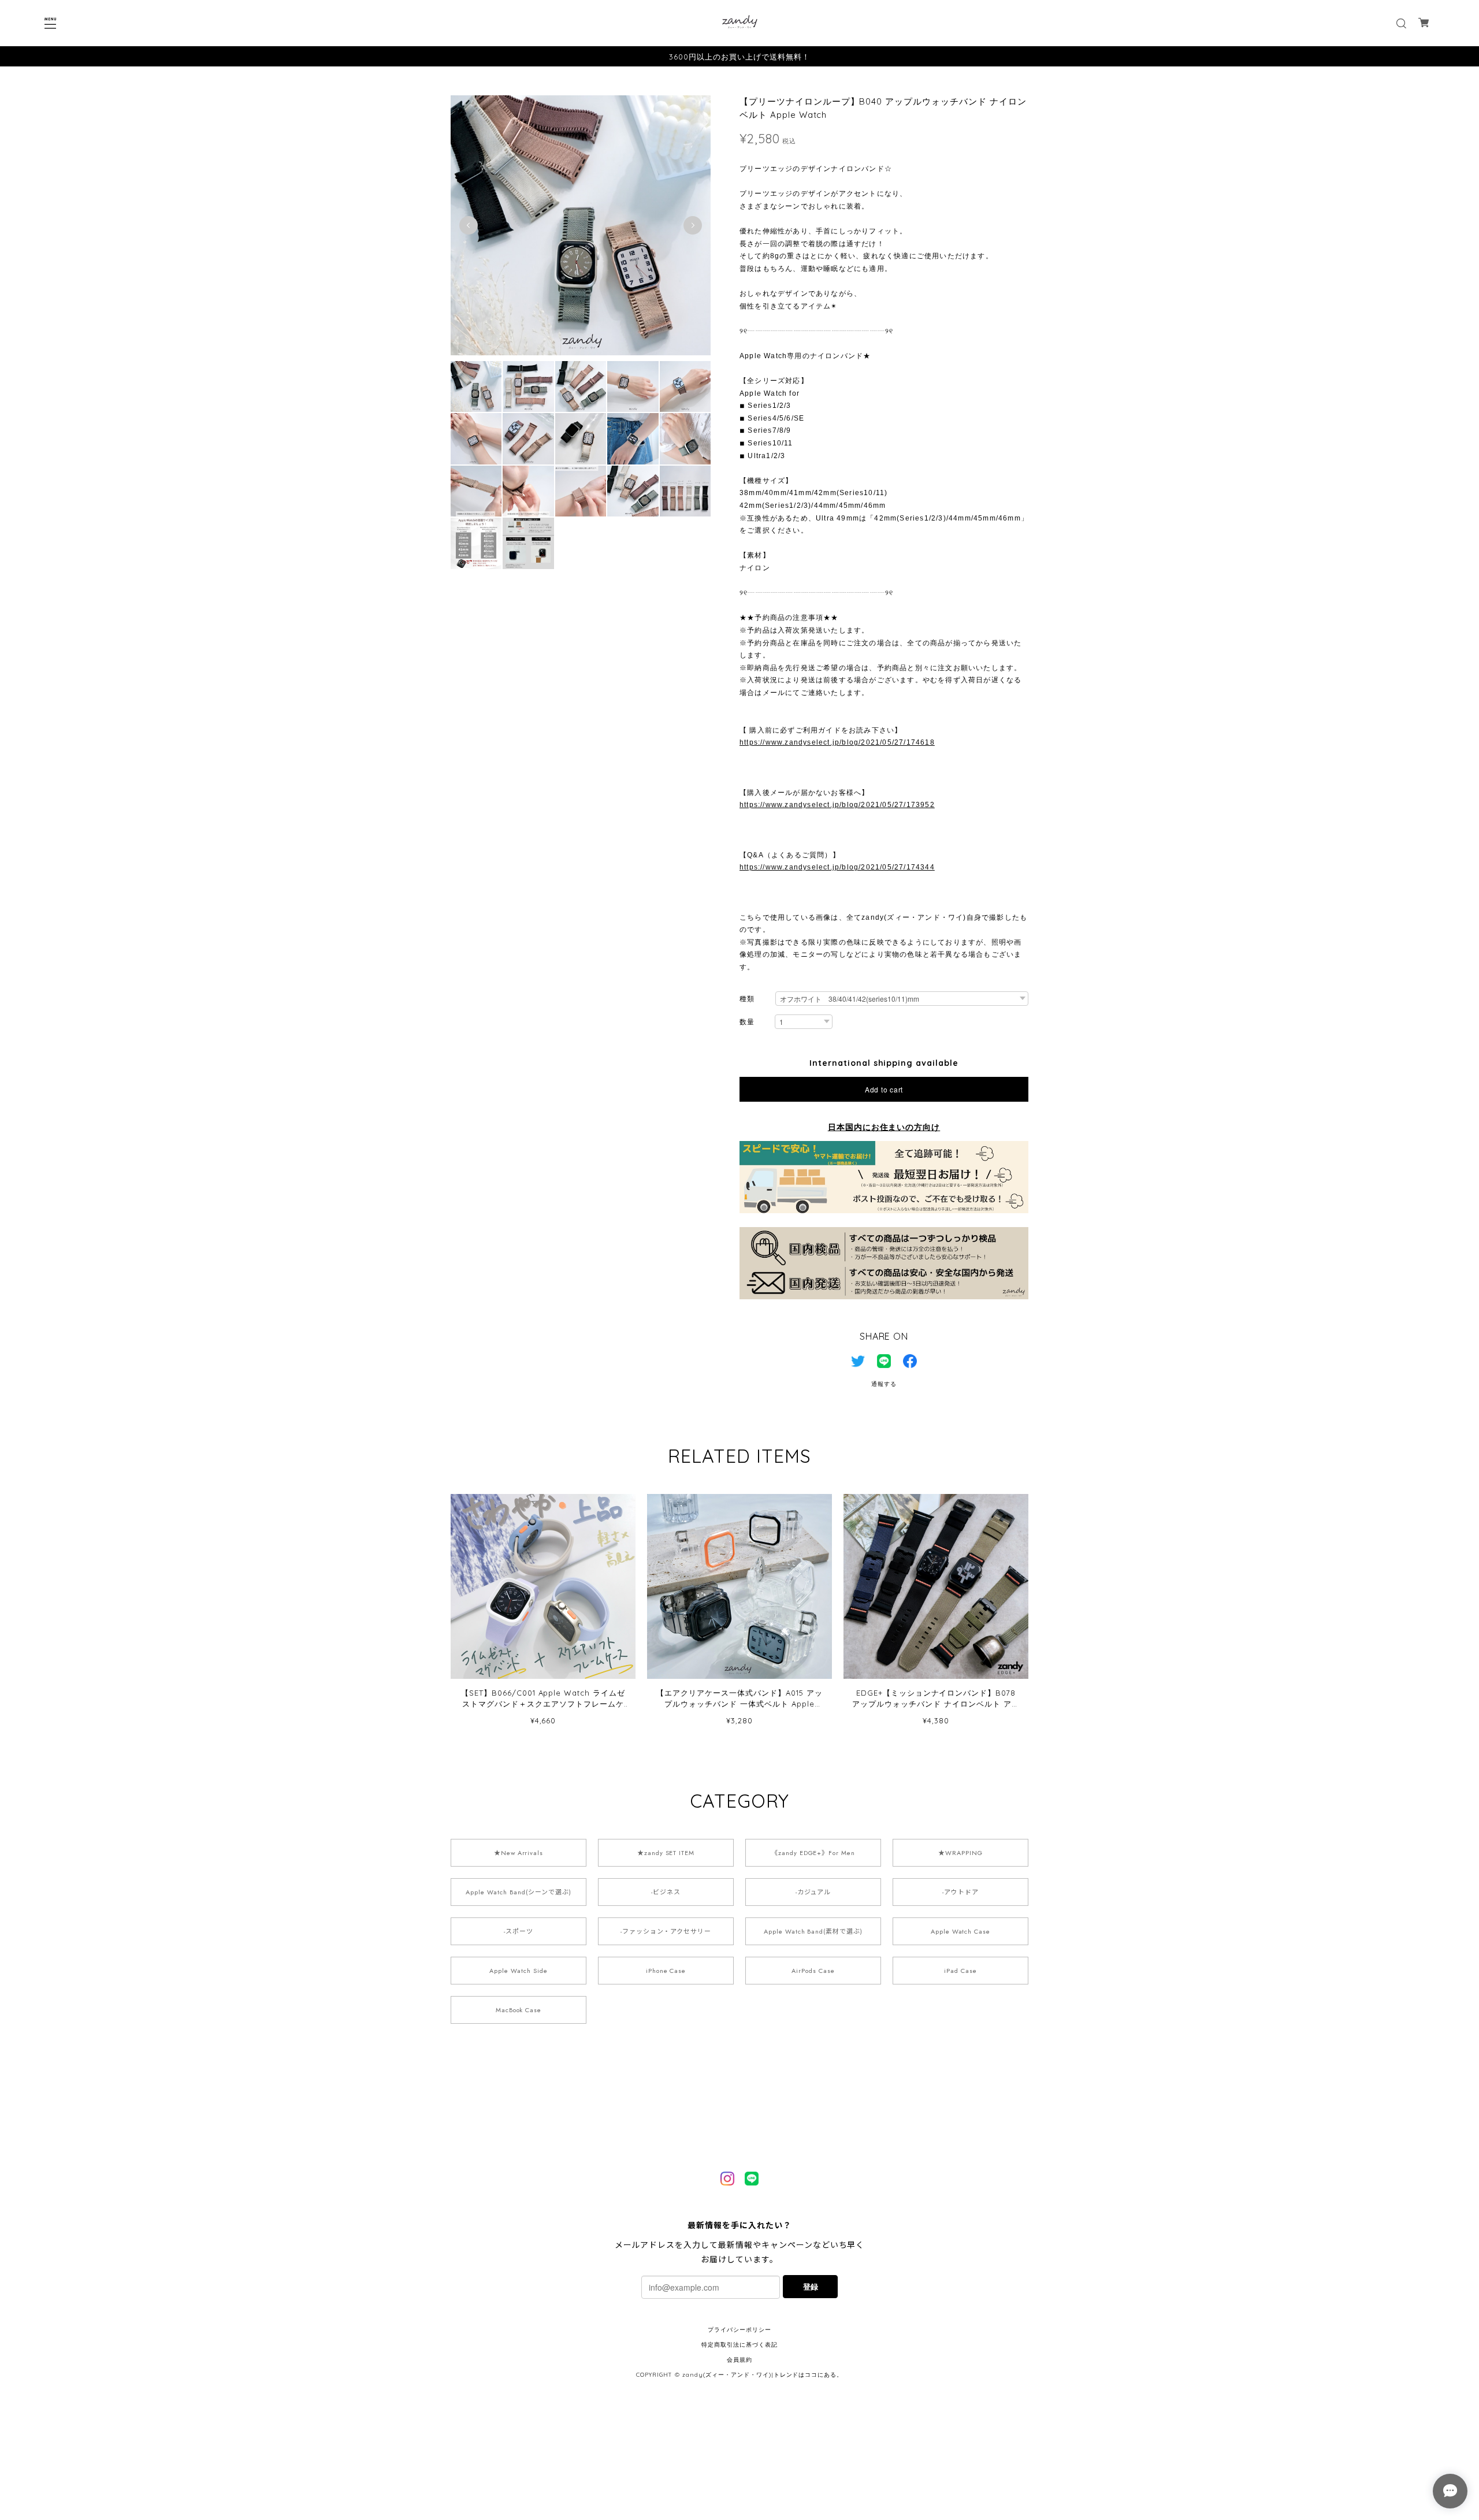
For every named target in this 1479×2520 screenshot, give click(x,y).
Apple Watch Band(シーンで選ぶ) (518, 1892)
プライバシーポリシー (739, 2330)
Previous (469, 225)
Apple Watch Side (518, 1971)
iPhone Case (666, 1971)
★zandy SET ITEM (666, 1853)
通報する (884, 1384)
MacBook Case (519, 2010)
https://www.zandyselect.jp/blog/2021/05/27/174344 (837, 867)
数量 (747, 1022)
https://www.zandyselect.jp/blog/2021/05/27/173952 (837, 805)
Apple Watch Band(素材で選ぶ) (813, 1931)
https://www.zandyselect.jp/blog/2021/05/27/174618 (837, 742)
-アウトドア (960, 1892)
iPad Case (960, 1971)
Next (693, 225)
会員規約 (739, 2360)
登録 (811, 2286)
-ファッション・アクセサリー (666, 1931)
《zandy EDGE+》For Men (813, 1853)
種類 (747, 999)
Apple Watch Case (960, 1931)
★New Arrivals (519, 1853)
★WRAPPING (960, 1853)
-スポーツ (519, 1931)
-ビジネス (666, 1892)
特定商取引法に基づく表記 (739, 2345)
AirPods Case (813, 1971)
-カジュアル (813, 1892)
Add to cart (884, 1089)
